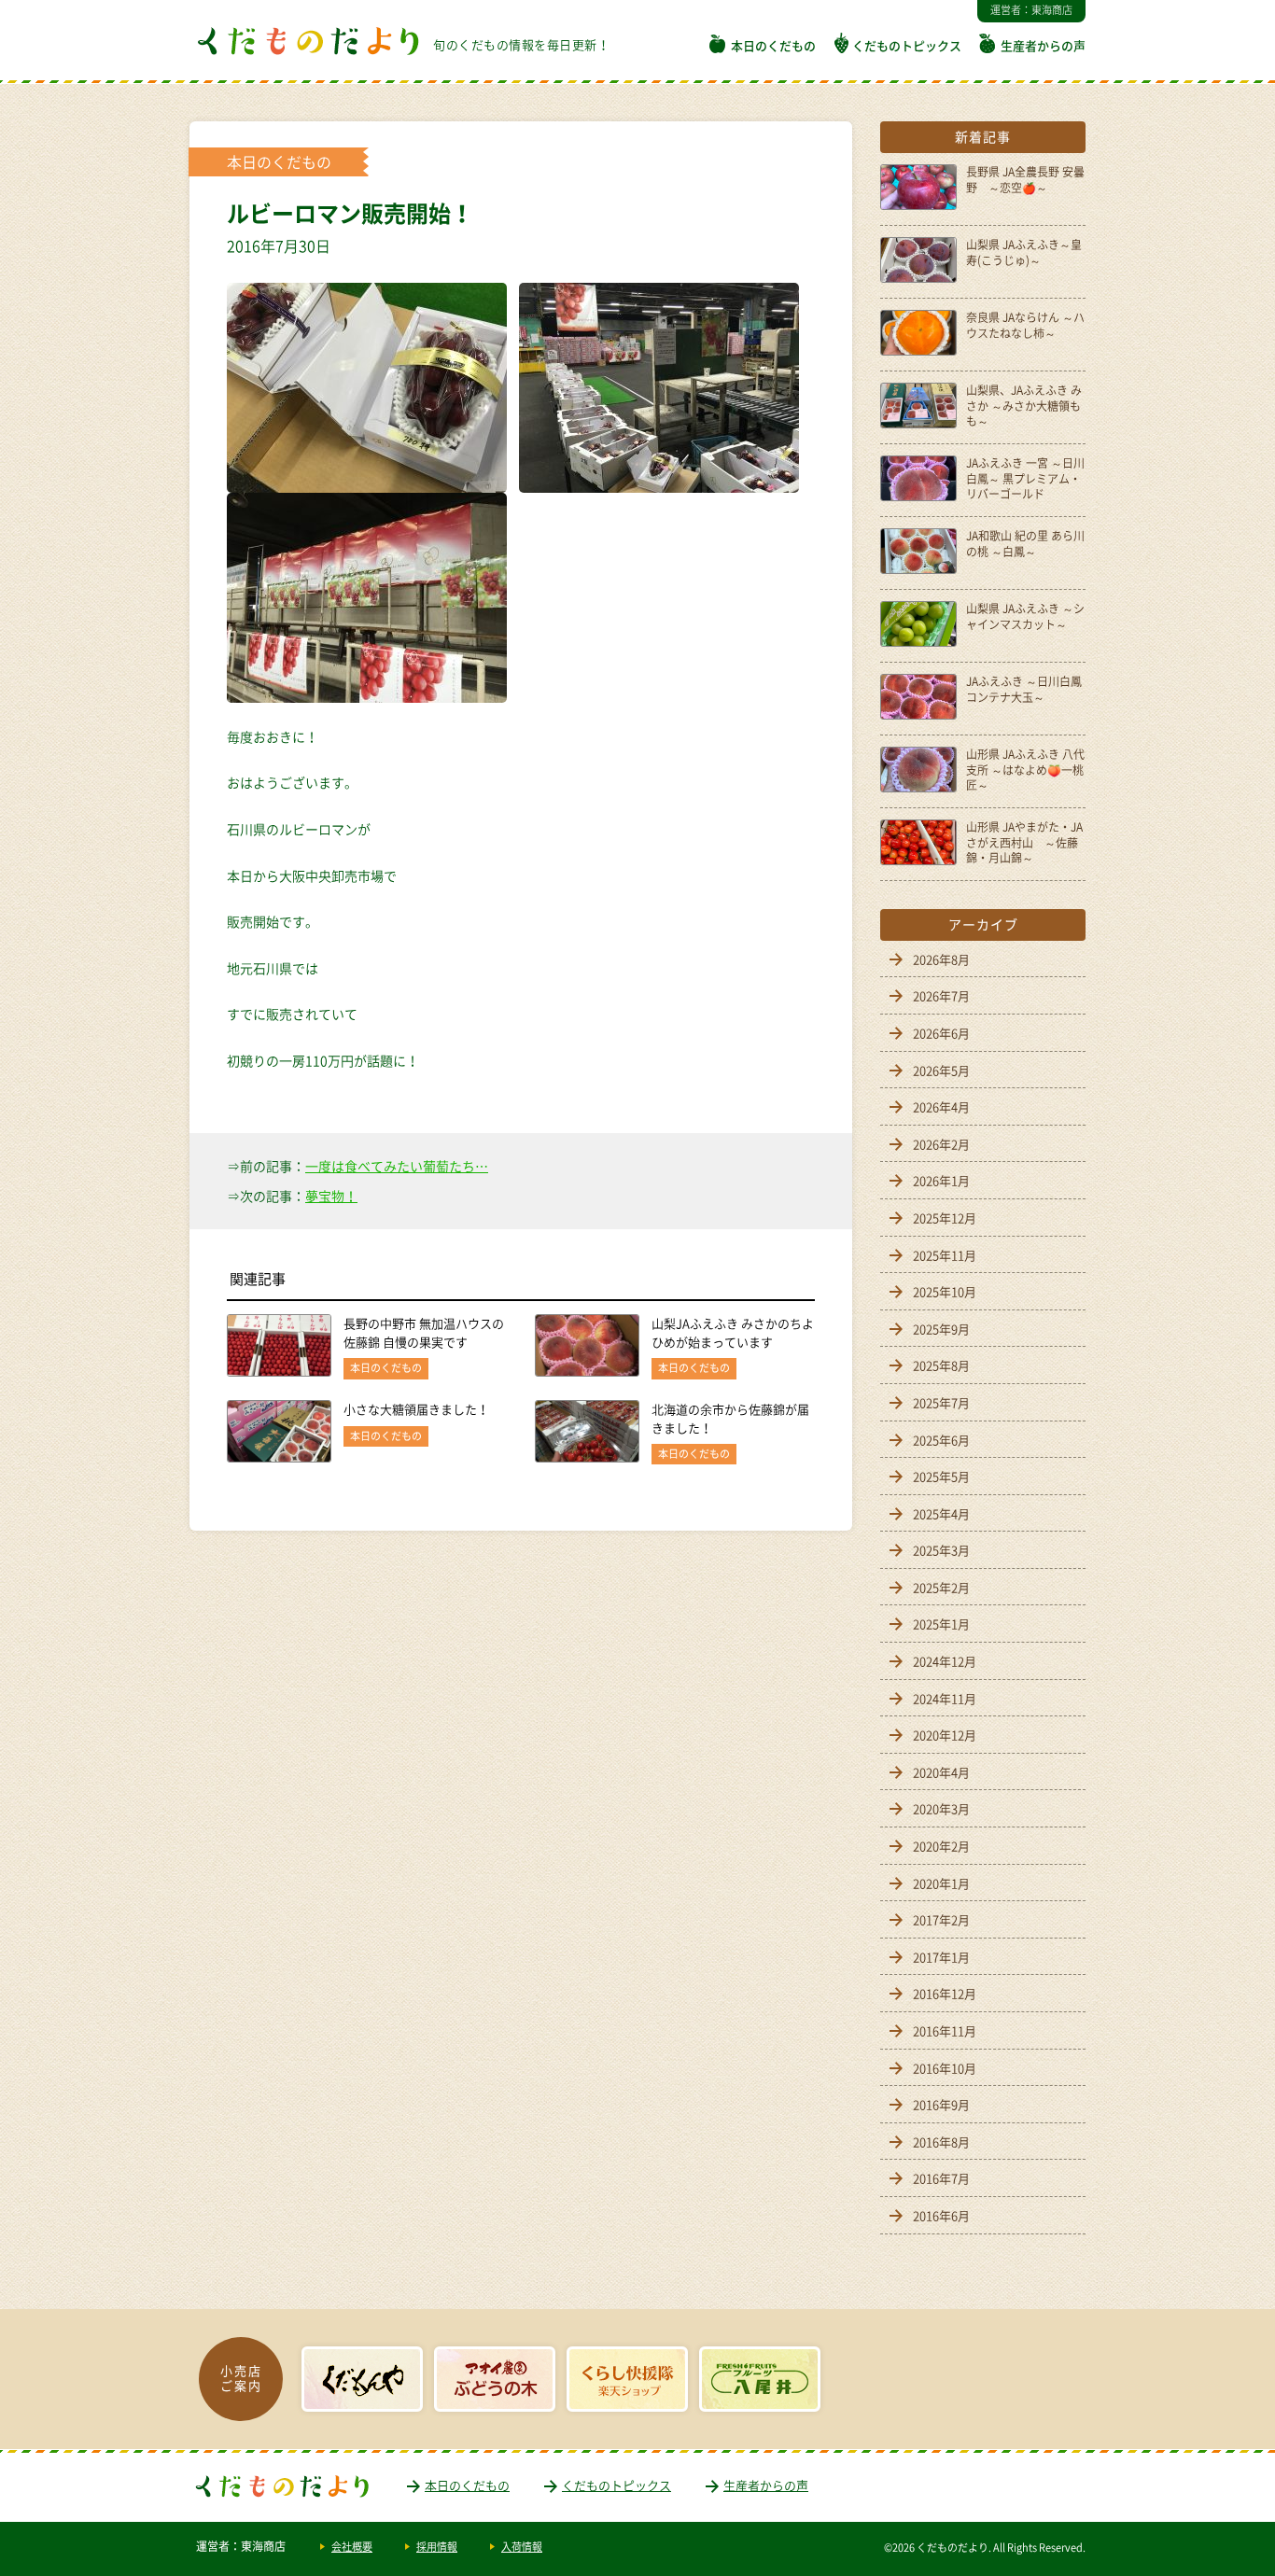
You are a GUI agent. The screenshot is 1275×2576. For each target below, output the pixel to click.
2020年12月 (945, 1735)
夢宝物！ (331, 1196)
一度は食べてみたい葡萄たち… (397, 1166)
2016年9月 (941, 2104)
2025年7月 (941, 1402)
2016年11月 (945, 2030)
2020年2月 (941, 1846)
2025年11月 (945, 1255)
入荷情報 (522, 2547)
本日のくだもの (773, 45)
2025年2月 (941, 1587)
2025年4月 (941, 1513)
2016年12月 (945, 1993)
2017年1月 (941, 1957)
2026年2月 (941, 1144)
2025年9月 (941, 1329)
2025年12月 (945, 1218)
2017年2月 (941, 1919)
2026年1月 (941, 1180)
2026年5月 (941, 1070)
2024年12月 (945, 1661)
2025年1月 (941, 1624)
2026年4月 (941, 1106)
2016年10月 (945, 2068)
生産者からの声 (1043, 45)
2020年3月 (941, 1808)
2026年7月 (941, 995)
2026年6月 (941, 1033)
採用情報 (437, 2547)
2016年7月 (941, 2178)
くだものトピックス (907, 45)
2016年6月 (941, 2215)
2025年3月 (941, 1550)
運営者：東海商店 (1031, 10)
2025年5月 (941, 1476)
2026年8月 (941, 959)
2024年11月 (945, 1698)
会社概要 (352, 2547)
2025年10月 (945, 1291)
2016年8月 (941, 2142)
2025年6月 (941, 1440)
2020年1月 (941, 1883)
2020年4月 (941, 1772)
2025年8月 (941, 1365)
